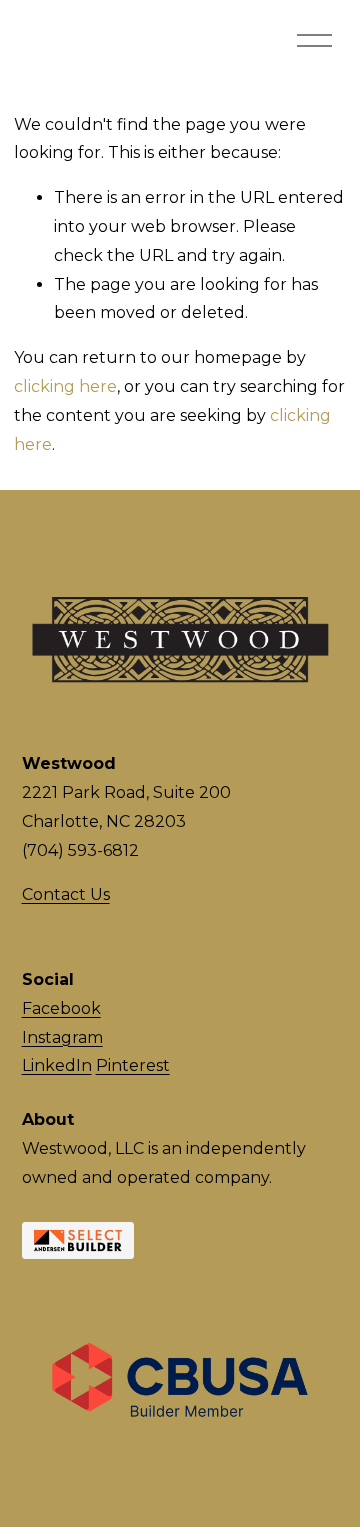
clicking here (65, 386)
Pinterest (133, 1065)
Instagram (62, 1037)
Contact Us (66, 894)
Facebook (61, 1008)
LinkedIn (57, 1065)
